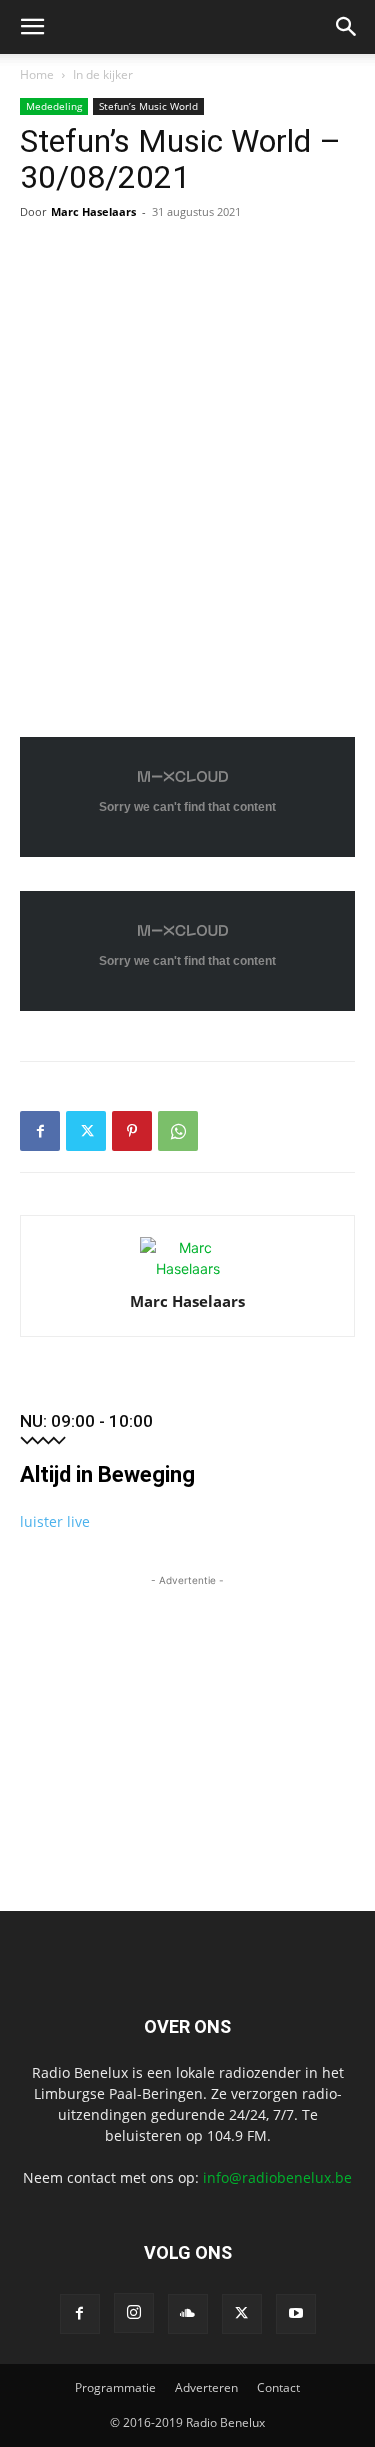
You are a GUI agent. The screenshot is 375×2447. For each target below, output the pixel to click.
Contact (278, 2387)
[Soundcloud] (188, 2314)
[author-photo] (188, 1268)
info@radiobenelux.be (277, 2177)
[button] (32, 27)
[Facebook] (40, 1131)
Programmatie (115, 2387)
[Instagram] (134, 2313)
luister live (55, 1521)
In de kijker (103, 74)
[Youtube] (296, 2314)
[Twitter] (86, 1131)
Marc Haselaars (93, 211)
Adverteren (206, 2387)
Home (37, 74)
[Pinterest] (132, 1131)
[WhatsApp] (178, 1131)
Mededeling (54, 106)
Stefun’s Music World (148, 106)
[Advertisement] (188, 1716)
